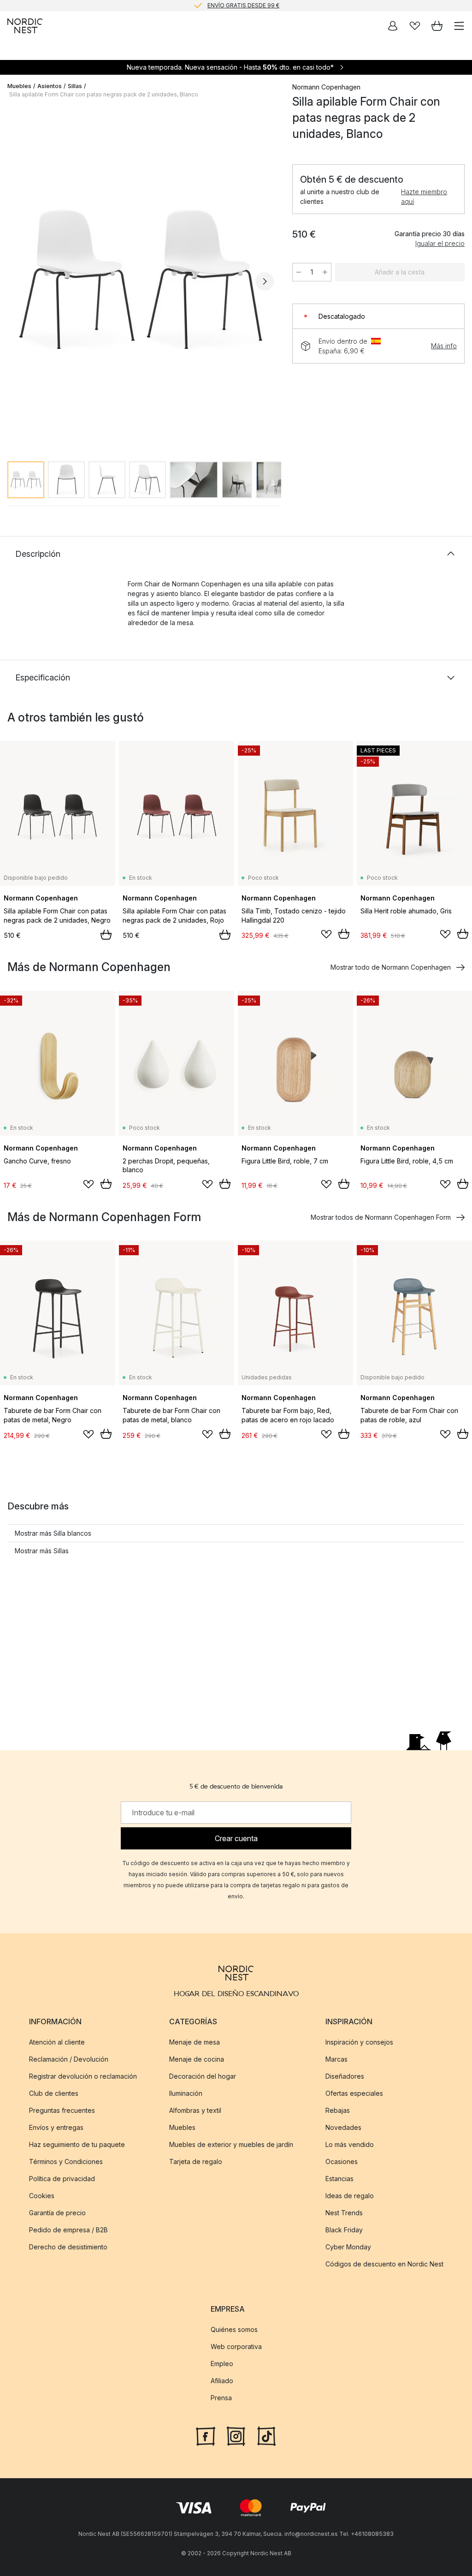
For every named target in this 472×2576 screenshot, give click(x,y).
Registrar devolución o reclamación (83, 2076)
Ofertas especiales (354, 2093)
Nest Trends (344, 2213)
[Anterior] (17, 281)
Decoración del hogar (203, 2076)
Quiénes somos (234, 2329)
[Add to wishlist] (326, 934)
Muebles (19, 86)
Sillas (75, 86)
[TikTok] (266, 2435)
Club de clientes (54, 2093)
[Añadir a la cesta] (106, 935)
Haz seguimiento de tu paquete (77, 2144)
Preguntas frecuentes (62, 2110)
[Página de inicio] (25, 26)
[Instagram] (236, 2435)
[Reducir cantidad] (299, 272)
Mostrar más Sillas (42, 1551)
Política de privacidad (62, 2179)
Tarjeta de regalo (196, 2162)
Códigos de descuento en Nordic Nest (384, 2264)
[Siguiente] (265, 281)
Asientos (50, 86)
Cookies (42, 2196)
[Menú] (459, 26)
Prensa (221, 2398)
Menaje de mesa (195, 2042)
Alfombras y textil (195, 2110)
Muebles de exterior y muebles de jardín (231, 2144)
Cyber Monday (348, 2247)
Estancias (339, 2179)
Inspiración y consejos (359, 2042)
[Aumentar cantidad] (325, 272)
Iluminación (186, 2093)
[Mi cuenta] (393, 26)
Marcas (336, 2059)
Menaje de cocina (197, 2059)
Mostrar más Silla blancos (53, 1533)
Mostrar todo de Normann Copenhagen (391, 967)
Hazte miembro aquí (424, 197)
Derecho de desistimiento (68, 2247)
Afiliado (222, 2381)
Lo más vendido (350, 2144)
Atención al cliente (57, 2042)
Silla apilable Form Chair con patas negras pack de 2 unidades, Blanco (104, 94)
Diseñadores (345, 2076)
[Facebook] (206, 2435)
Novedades (343, 2127)
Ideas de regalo (350, 2196)
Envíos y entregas (56, 2127)
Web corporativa (236, 2346)
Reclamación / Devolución (69, 2059)
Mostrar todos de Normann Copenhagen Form (381, 1217)
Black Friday (344, 2230)
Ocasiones (342, 2162)
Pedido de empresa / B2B (68, 2230)
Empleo (222, 2364)
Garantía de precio (57, 2213)
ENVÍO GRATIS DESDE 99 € (243, 5)
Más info (444, 346)
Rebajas (338, 2110)
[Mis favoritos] (415, 26)
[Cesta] (437, 26)
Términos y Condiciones (66, 2162)
